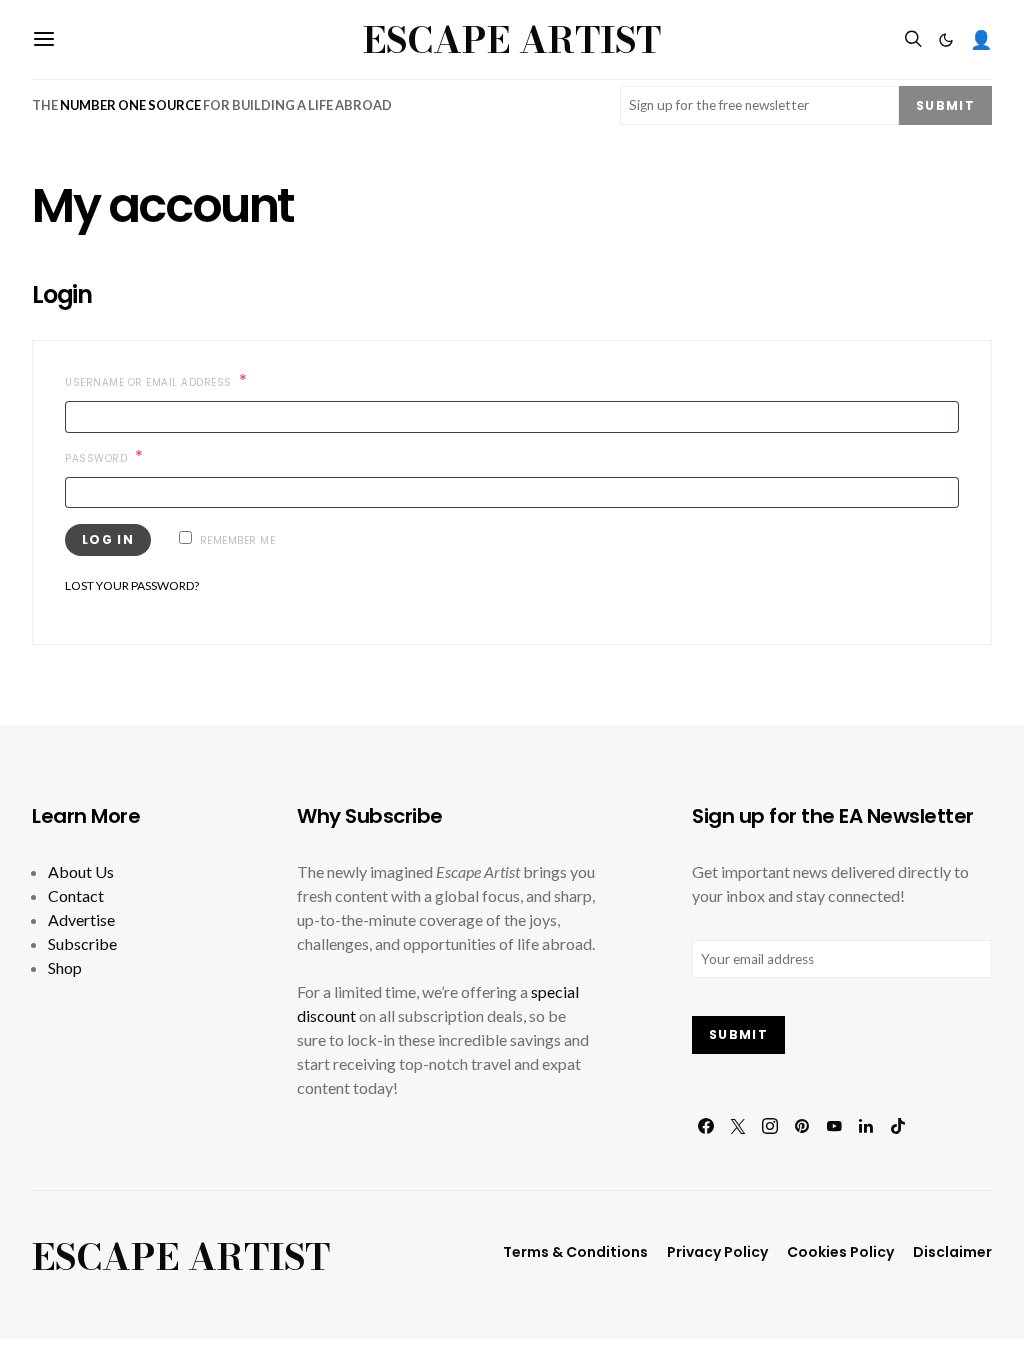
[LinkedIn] (866, 1126)
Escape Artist (512, 40)
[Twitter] (738, 1126)
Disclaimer (952, 1252)
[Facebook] (706, 1126)
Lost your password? (132, 585)
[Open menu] (44, 39)
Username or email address (182, 382)
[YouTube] (834, 1126)
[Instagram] (770, 1126)
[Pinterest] (802, 1126)
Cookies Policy (840, 1252)
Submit (945, 105)
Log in (108, 539)
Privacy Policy (717, 1252)
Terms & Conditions (575, 1252)
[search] (913, 39)
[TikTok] (898, 1126)
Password (129, 458)
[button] (946, 40)
